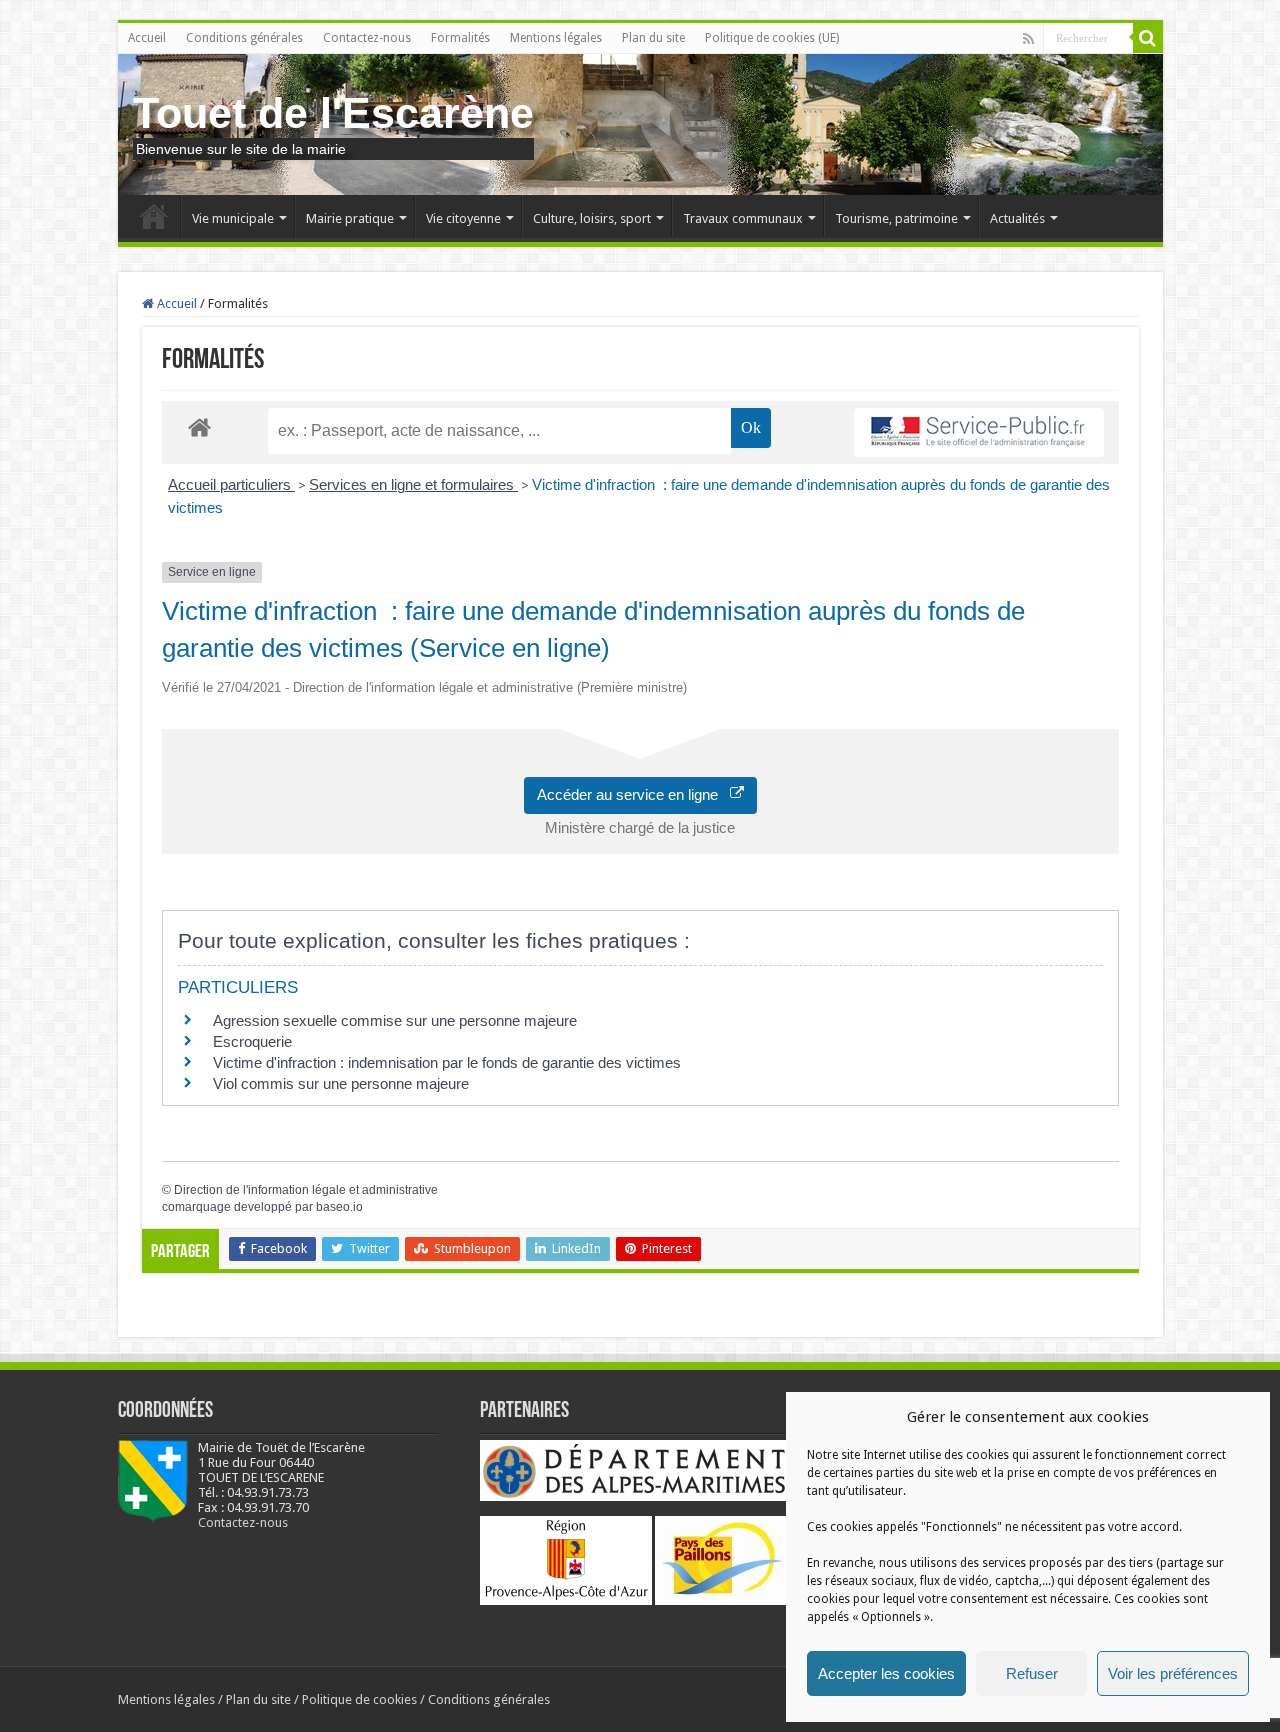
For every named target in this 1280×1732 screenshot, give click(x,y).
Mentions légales (556, 38)
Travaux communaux (743, 218)
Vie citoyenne (463, 218)
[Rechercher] (1148, 38)
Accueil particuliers (231, 484)
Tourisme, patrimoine (896, 218)
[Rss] (1028, 39)
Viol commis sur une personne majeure (341, 1083)
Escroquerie (252, 1041)
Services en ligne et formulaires (413, 484)
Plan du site (653, 38)
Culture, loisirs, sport (592, 218)
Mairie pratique (350, 218)
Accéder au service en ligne (633, 794)
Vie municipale (233, 218)
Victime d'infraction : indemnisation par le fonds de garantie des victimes (447, 1062)
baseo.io (339, 1207)
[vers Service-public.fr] (979, 432)
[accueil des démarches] (199, 426)
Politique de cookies (359, 1699)
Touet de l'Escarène (333, 113)
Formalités (460, 38)
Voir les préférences (1173, 1673)
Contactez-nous (367, 38)
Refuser (1032, 1673)
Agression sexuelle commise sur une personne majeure (395, 1020)
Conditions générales (244, 38)
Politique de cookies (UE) (772, 38)
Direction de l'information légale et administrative (306, 1190)
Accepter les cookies (886, 1673)
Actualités (1017, 218)
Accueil (147, 38)
